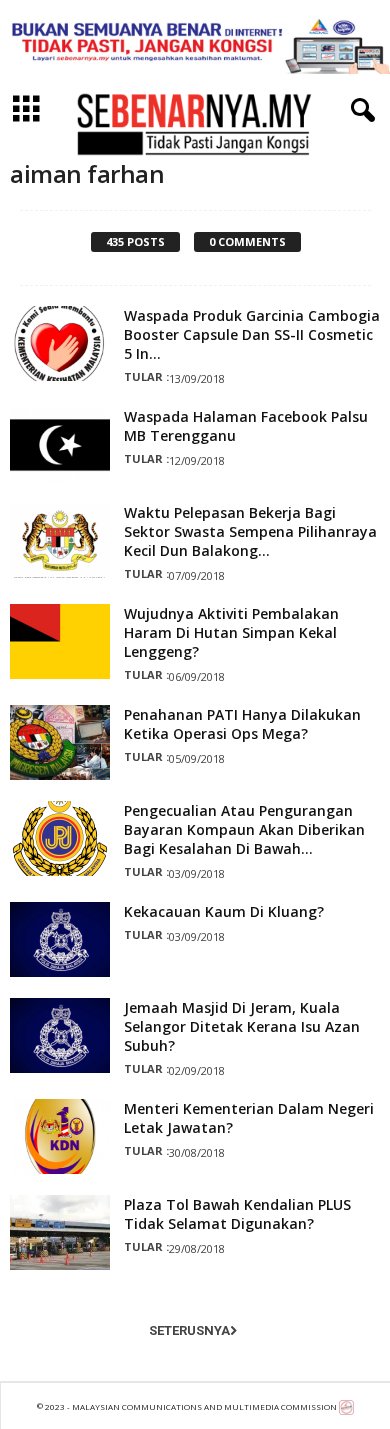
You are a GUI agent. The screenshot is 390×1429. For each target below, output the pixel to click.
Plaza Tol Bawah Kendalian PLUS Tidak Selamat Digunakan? (237, 1214)
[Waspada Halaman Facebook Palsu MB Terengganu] (60, 444)
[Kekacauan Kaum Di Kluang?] (60, 939)
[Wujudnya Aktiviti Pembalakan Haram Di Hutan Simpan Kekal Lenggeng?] (60, 641)
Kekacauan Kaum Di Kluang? (224, 911)
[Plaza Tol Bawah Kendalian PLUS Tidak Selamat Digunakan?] (60, 1232)
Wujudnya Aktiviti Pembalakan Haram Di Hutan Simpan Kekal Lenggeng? (231, 632)
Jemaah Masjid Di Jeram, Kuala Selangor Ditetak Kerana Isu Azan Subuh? (242, 1026)
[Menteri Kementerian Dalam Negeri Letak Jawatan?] (60, 1136)
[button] (359, 111)
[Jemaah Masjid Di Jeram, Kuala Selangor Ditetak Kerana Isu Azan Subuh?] (60, 1035)
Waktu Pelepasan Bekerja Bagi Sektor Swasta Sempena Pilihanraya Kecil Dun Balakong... (250, 531)
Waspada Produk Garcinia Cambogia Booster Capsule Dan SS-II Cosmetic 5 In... (252, 334)
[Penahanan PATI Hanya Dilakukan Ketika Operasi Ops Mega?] (60, 742)
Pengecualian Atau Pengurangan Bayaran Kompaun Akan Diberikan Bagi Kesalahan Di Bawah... (244, 829)
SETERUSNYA (189, 1330)
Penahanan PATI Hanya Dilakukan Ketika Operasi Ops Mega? (242, 724)
